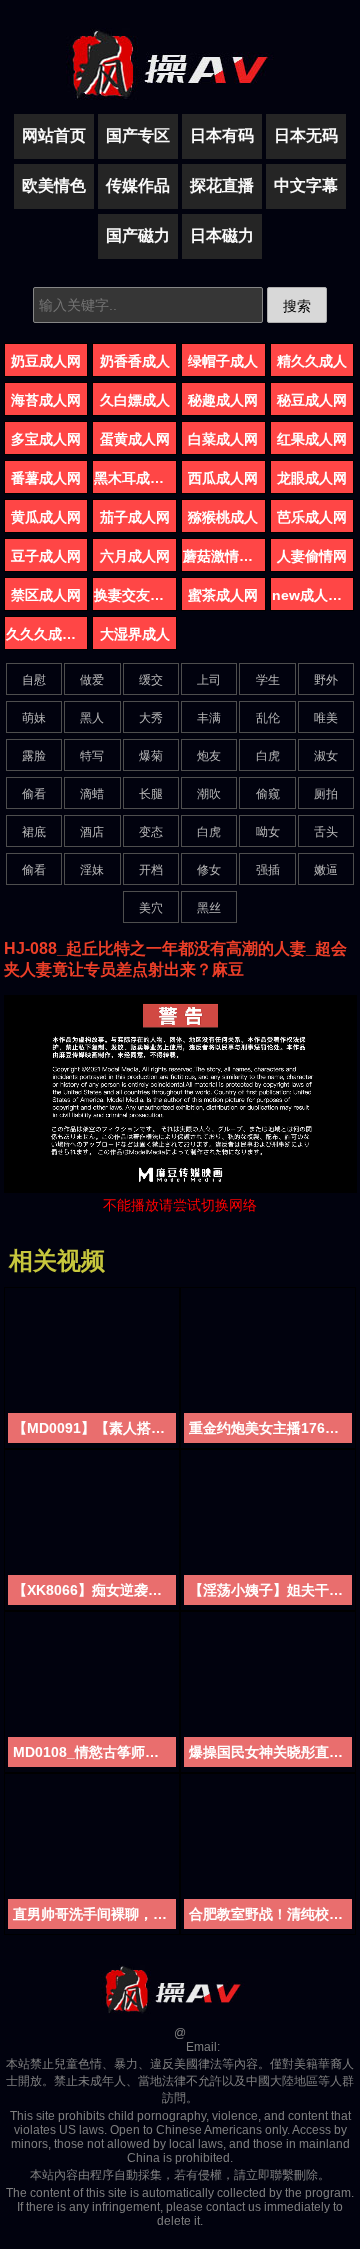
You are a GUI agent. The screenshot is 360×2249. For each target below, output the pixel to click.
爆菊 (151, 756)
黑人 (92, 718)
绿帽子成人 (223, 361)
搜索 (297, 306)
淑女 (326, 756)
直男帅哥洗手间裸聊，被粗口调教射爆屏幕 (94, 1914)
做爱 (92, 680)
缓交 (151, 680)
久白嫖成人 (135, 400)
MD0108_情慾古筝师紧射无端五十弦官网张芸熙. (94, 1752)
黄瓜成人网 (46, 517)
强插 (268, 870)
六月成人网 (135, 556)
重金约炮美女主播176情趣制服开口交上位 (270, 1428)
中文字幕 (306, 185)
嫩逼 (326, 870)
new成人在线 (313, 595)
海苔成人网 (46, 400)
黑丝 (209, 908)
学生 (268, 680)
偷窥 (268, 794)
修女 (209, 870)
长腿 (151, 794)
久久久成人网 (47, 634)
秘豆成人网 (312, 400)
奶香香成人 (135, 361)
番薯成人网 (46, 478)
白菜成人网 (223, 439)
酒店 (92, 832)
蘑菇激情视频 (224, 556)
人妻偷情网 (312, 556)
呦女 (268, 832)
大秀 (151, 718)
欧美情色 (54, 185)
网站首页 (54, 135)
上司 (209, 680)
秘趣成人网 (223, 400)
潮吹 (209, 794)
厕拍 (326, 794)
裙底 (34, 832)
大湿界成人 (135, 634)
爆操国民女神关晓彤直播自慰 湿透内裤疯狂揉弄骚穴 (270, 1752)
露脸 (34, 756)
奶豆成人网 (46, 361)
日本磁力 (222, 235)
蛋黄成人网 (135, 439)
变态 (151, 832)
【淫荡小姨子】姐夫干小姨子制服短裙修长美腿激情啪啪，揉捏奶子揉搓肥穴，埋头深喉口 (270, 1590)
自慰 (34, 680)
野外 (326, 680)
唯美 (326, 718)
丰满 (209, 718)
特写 (92, 756)
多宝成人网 (46, 439)
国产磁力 (138, 235)
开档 (151, 870)
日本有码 (222, 135)
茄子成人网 (135, 517)
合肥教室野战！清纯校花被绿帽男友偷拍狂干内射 (270, 1914)
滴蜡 (92, 794)
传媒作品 (138, 185)
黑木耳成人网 (135, 478)
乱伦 (268, 718)
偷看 (34, 794)
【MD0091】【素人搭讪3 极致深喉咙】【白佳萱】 (94, 1428)
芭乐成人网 (312, 517)
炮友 (209, 756)
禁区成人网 (46, 595)
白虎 (268, 756)
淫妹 (92, 870)
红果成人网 (312, 439)
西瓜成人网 (223, 478)
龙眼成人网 (312, 478)
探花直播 (222, 185)
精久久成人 (312, 361)
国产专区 (138, 135)
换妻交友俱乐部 (135, 595)
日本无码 (306, 135)
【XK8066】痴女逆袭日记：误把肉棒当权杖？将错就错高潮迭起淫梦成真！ (94, 1590)
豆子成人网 (46, 556)
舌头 (326, 832)
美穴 (151, 908)
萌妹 (34, 718)
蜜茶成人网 (223, 595)
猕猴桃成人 (223, 517)
